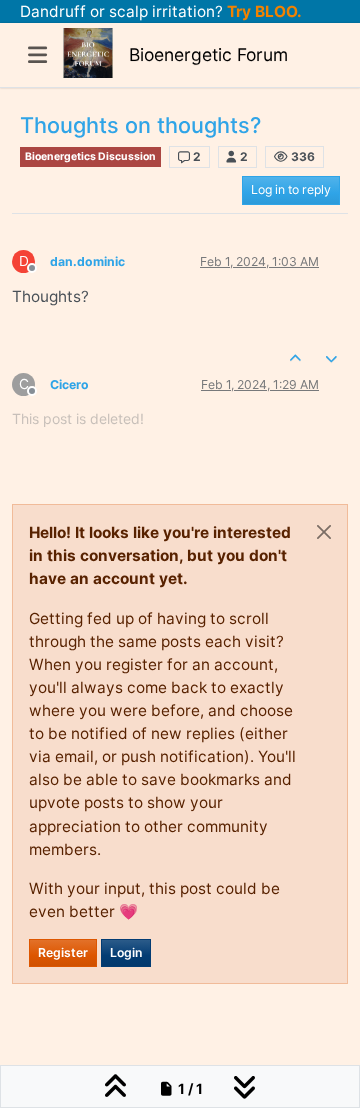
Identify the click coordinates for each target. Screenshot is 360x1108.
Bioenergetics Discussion (90, 156)
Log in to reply (291, 189)
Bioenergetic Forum (208, 54)
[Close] (324, 532)
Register (63, 952)
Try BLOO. (262, 11)
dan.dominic (87, 261)
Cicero (69, 384)
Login (126, 952)
